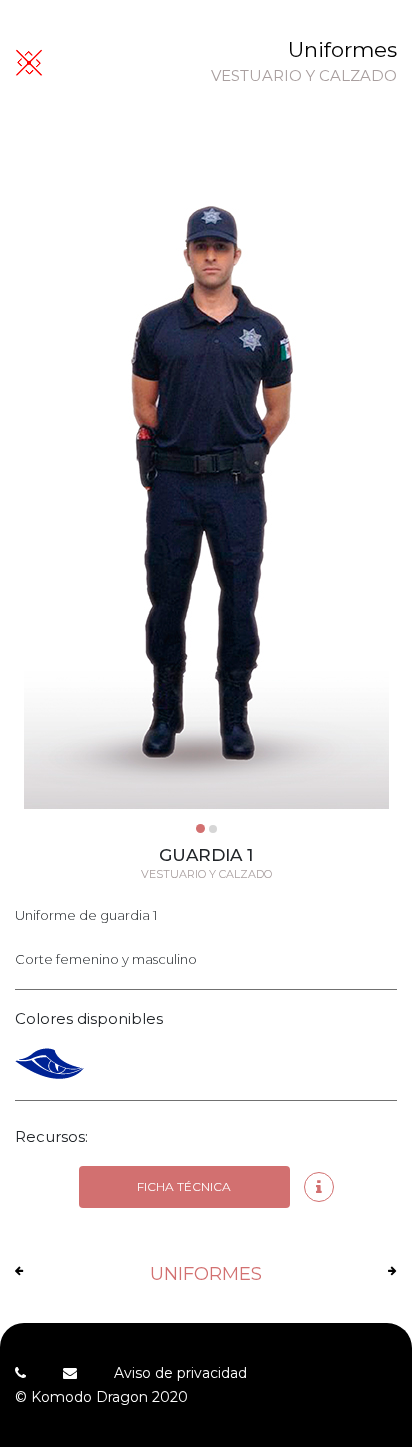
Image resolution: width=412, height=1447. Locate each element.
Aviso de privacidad (180, 1373)
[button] (200, 828)
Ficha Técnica (184, 1186)
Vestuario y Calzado (304, 76)
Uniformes (342, 49)
